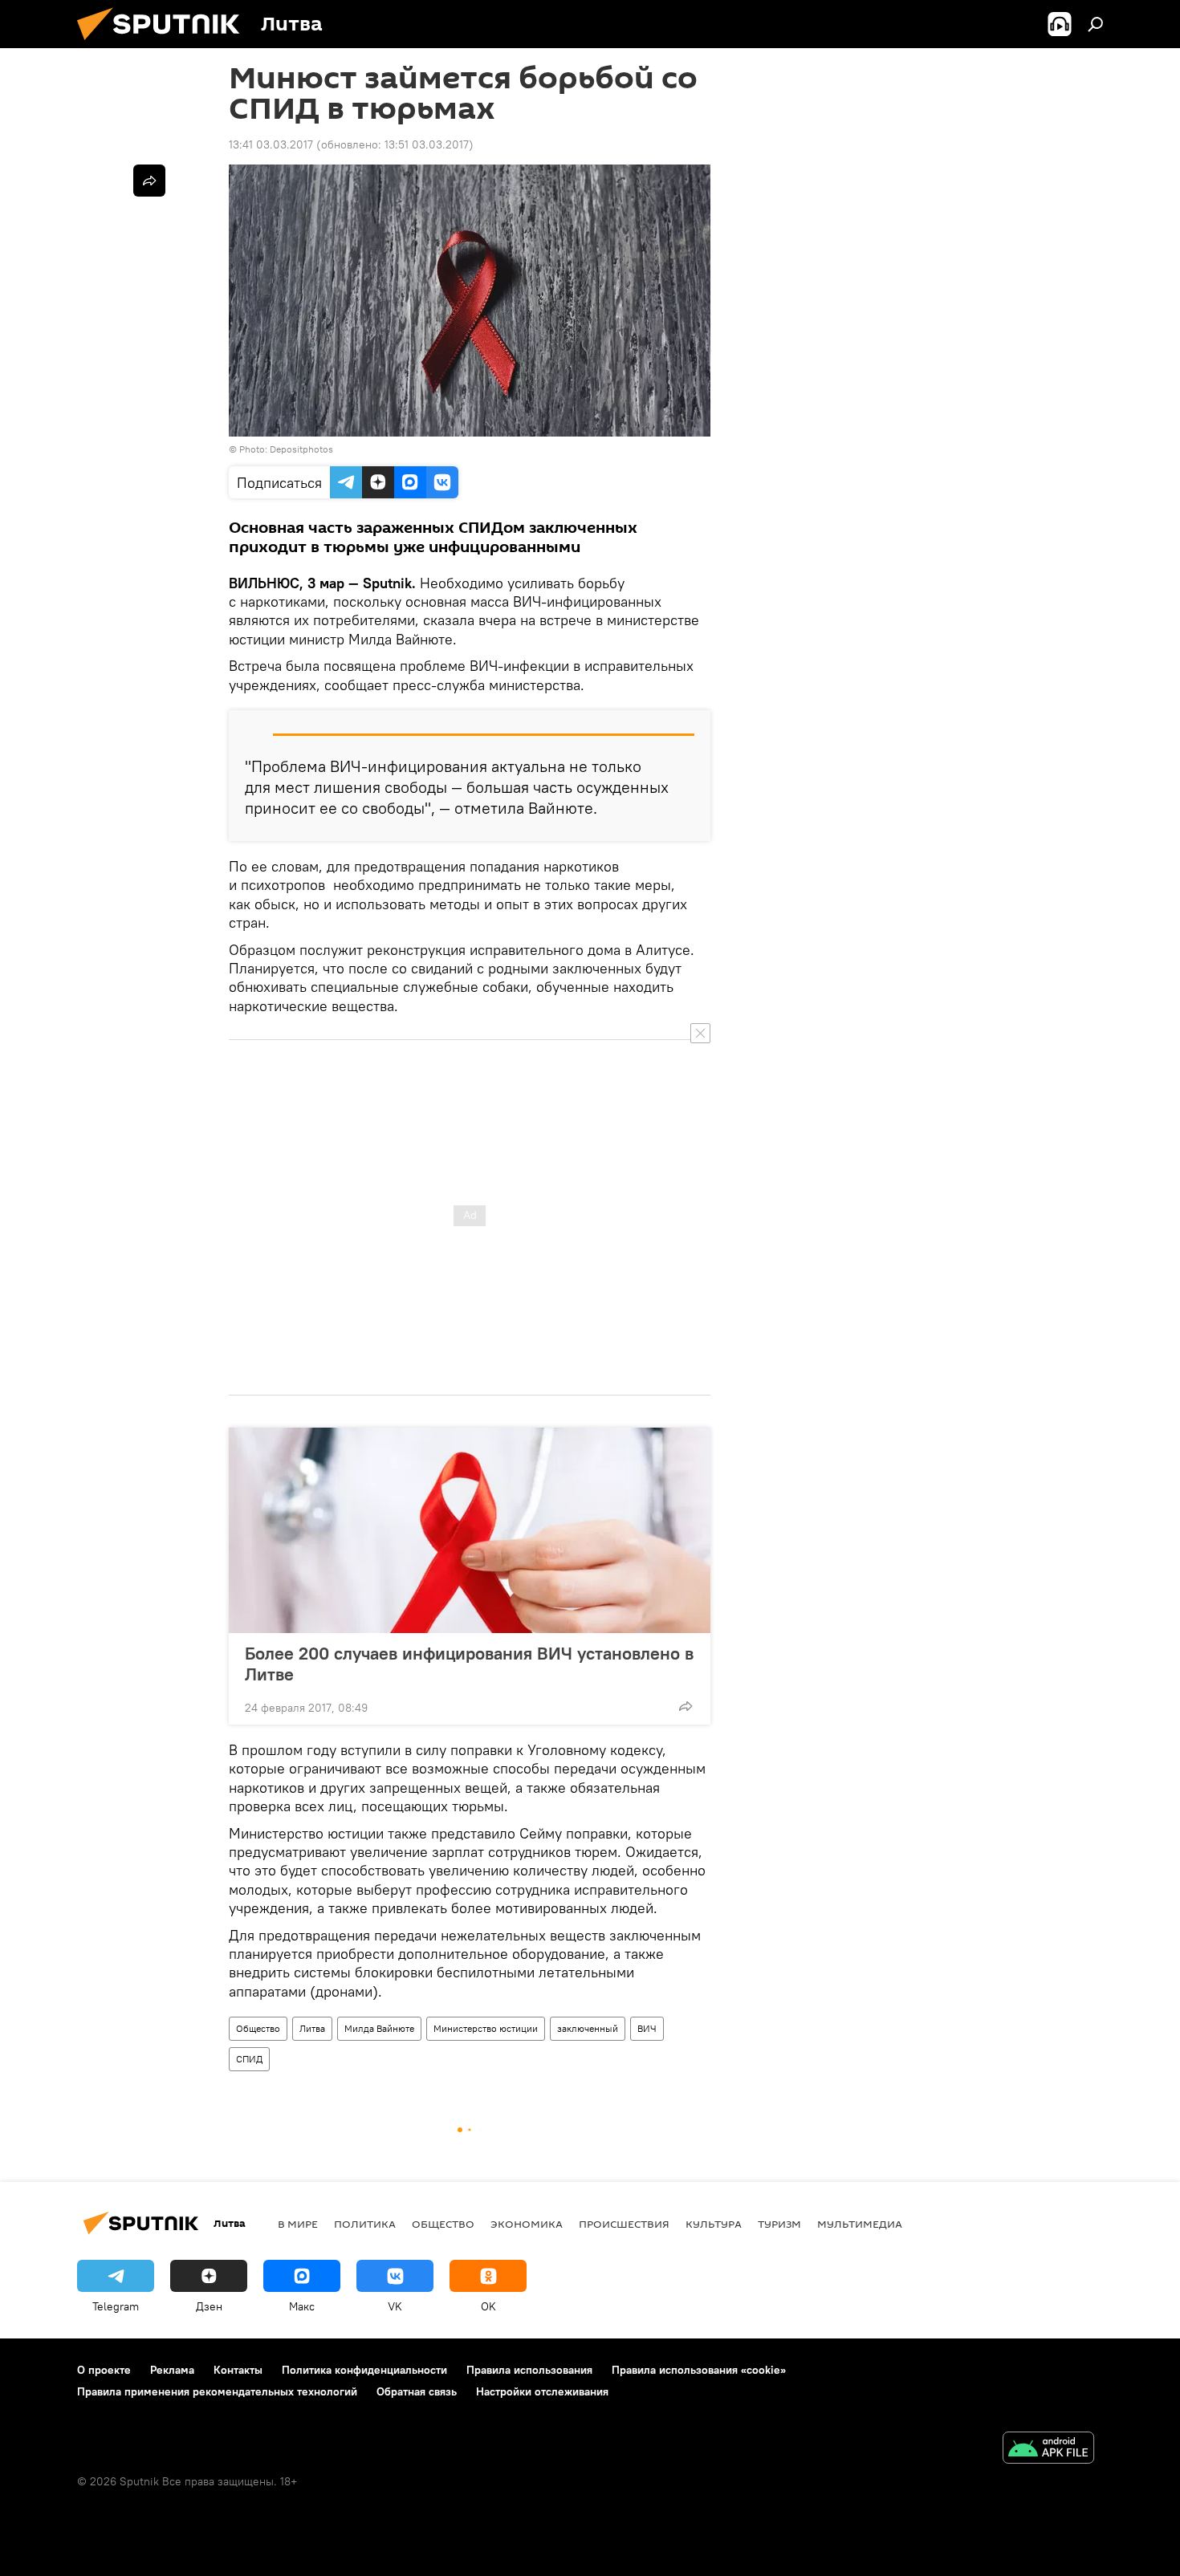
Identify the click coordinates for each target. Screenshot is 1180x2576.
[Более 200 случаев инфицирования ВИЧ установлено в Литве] (470, 1530)
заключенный (588, 2028)
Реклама (172, 2370)
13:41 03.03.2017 (271, 144)
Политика (365, 2224)
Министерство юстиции (486, 2028)
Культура (714, 2224)
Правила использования (529, 2370)
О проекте (104, 2370)
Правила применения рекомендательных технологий (217, 2391)
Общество (258, 2028)
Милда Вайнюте (379, 2028)
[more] (686, 1706)
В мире (298, 2224)
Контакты (238, 2370)
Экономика (527, 2224)
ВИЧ (647, 2028)
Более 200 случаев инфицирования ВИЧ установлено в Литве (469, 1664)
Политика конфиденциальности (364, 2370)
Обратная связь (417, 2391)
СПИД (249, 2059)
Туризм (779, 2224)
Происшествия (624, 2224)
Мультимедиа (860, 2224)
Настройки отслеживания (542, 2391)
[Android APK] (1048, 2450)
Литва (312, 2028)
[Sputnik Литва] (165, 44)
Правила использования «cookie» (699, 2370)
